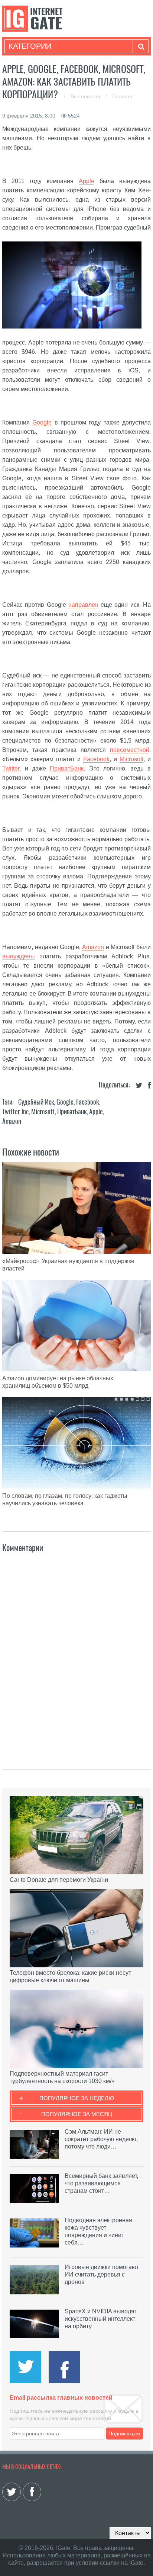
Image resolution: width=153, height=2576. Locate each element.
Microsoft (131, 759)
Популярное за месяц (77, 2114)
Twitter (11, 768)
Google (42, 422)
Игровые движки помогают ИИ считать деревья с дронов (102, 2274)
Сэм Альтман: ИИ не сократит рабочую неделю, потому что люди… (101, 2139)
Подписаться (124, 2434)
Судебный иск (36, 1102)
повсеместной (130, 750)
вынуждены (19, 956)
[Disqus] (76, 1653)
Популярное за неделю (77, 2098)
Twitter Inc (15, 1111)
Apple (87, 181)
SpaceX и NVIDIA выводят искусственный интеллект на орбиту (101, 2319)
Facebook (96, 759)
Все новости (86, 96)
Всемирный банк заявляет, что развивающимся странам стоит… (101, 2183)
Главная (122, 96)
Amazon (93, 947)
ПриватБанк (67, 768)
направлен (83, 605)
